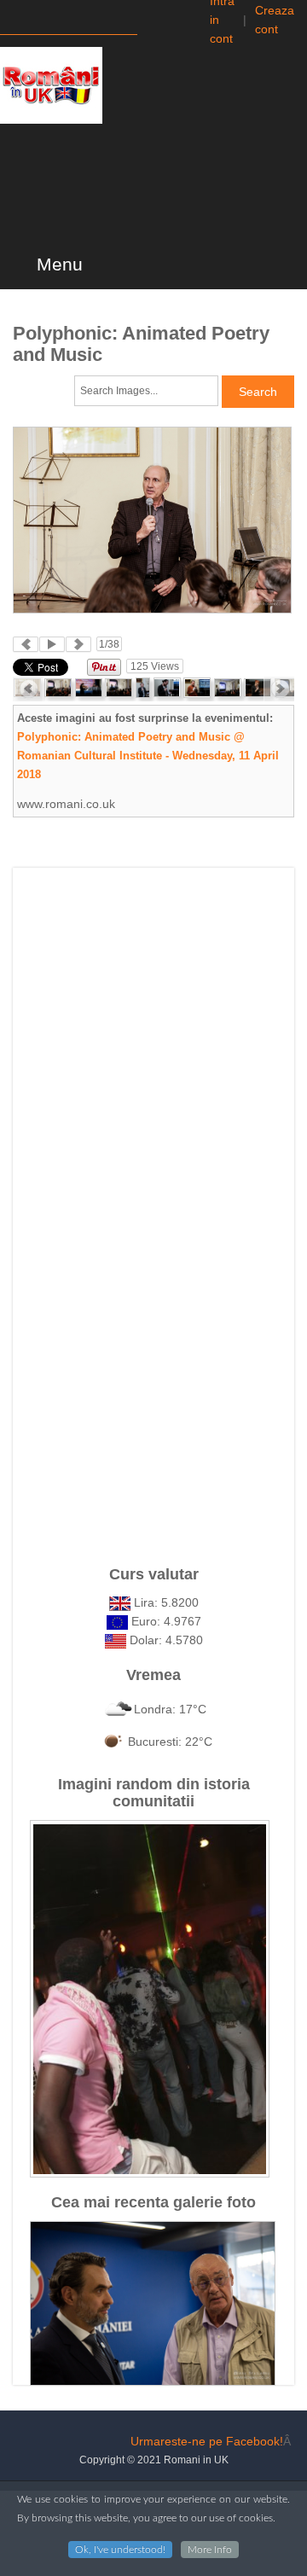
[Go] (152, 19)
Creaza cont (275, 20)
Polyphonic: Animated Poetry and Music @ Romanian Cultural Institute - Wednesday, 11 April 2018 (148, 756)
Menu (57, 265)
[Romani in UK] (51, 85)
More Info (210, 2550)
